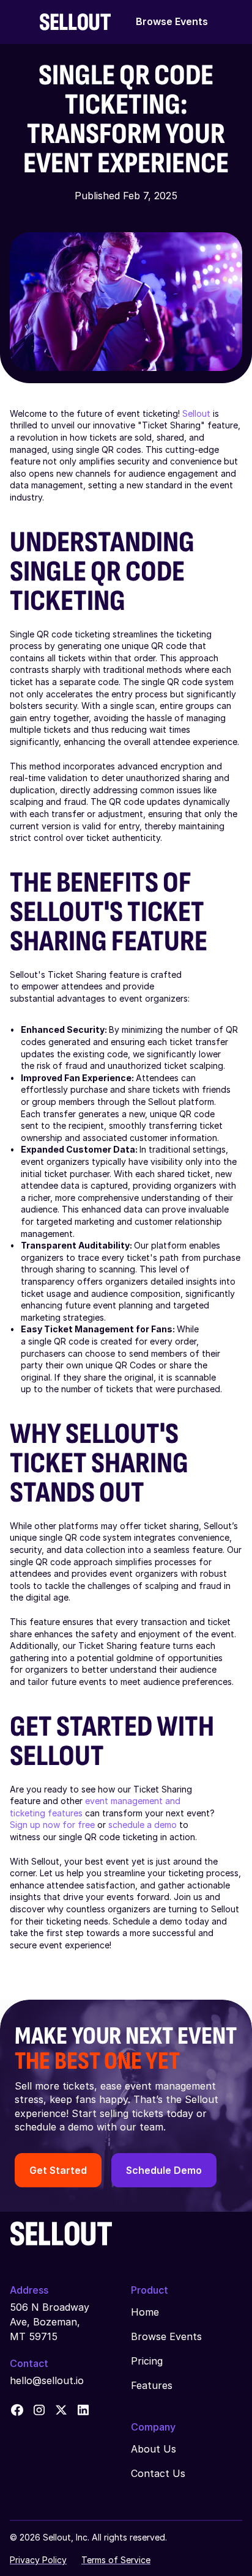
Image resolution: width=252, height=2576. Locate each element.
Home (145, 2312)
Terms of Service (116, 2560)
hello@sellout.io (47, 2380)
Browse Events (172, 21)
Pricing (147, 2361)
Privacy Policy (38, 2560)
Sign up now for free (52, 1825)
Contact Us (158, 2473)
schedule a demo (143, 1825)
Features (152, 2385)
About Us (154, 2449)
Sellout (196, 413)
